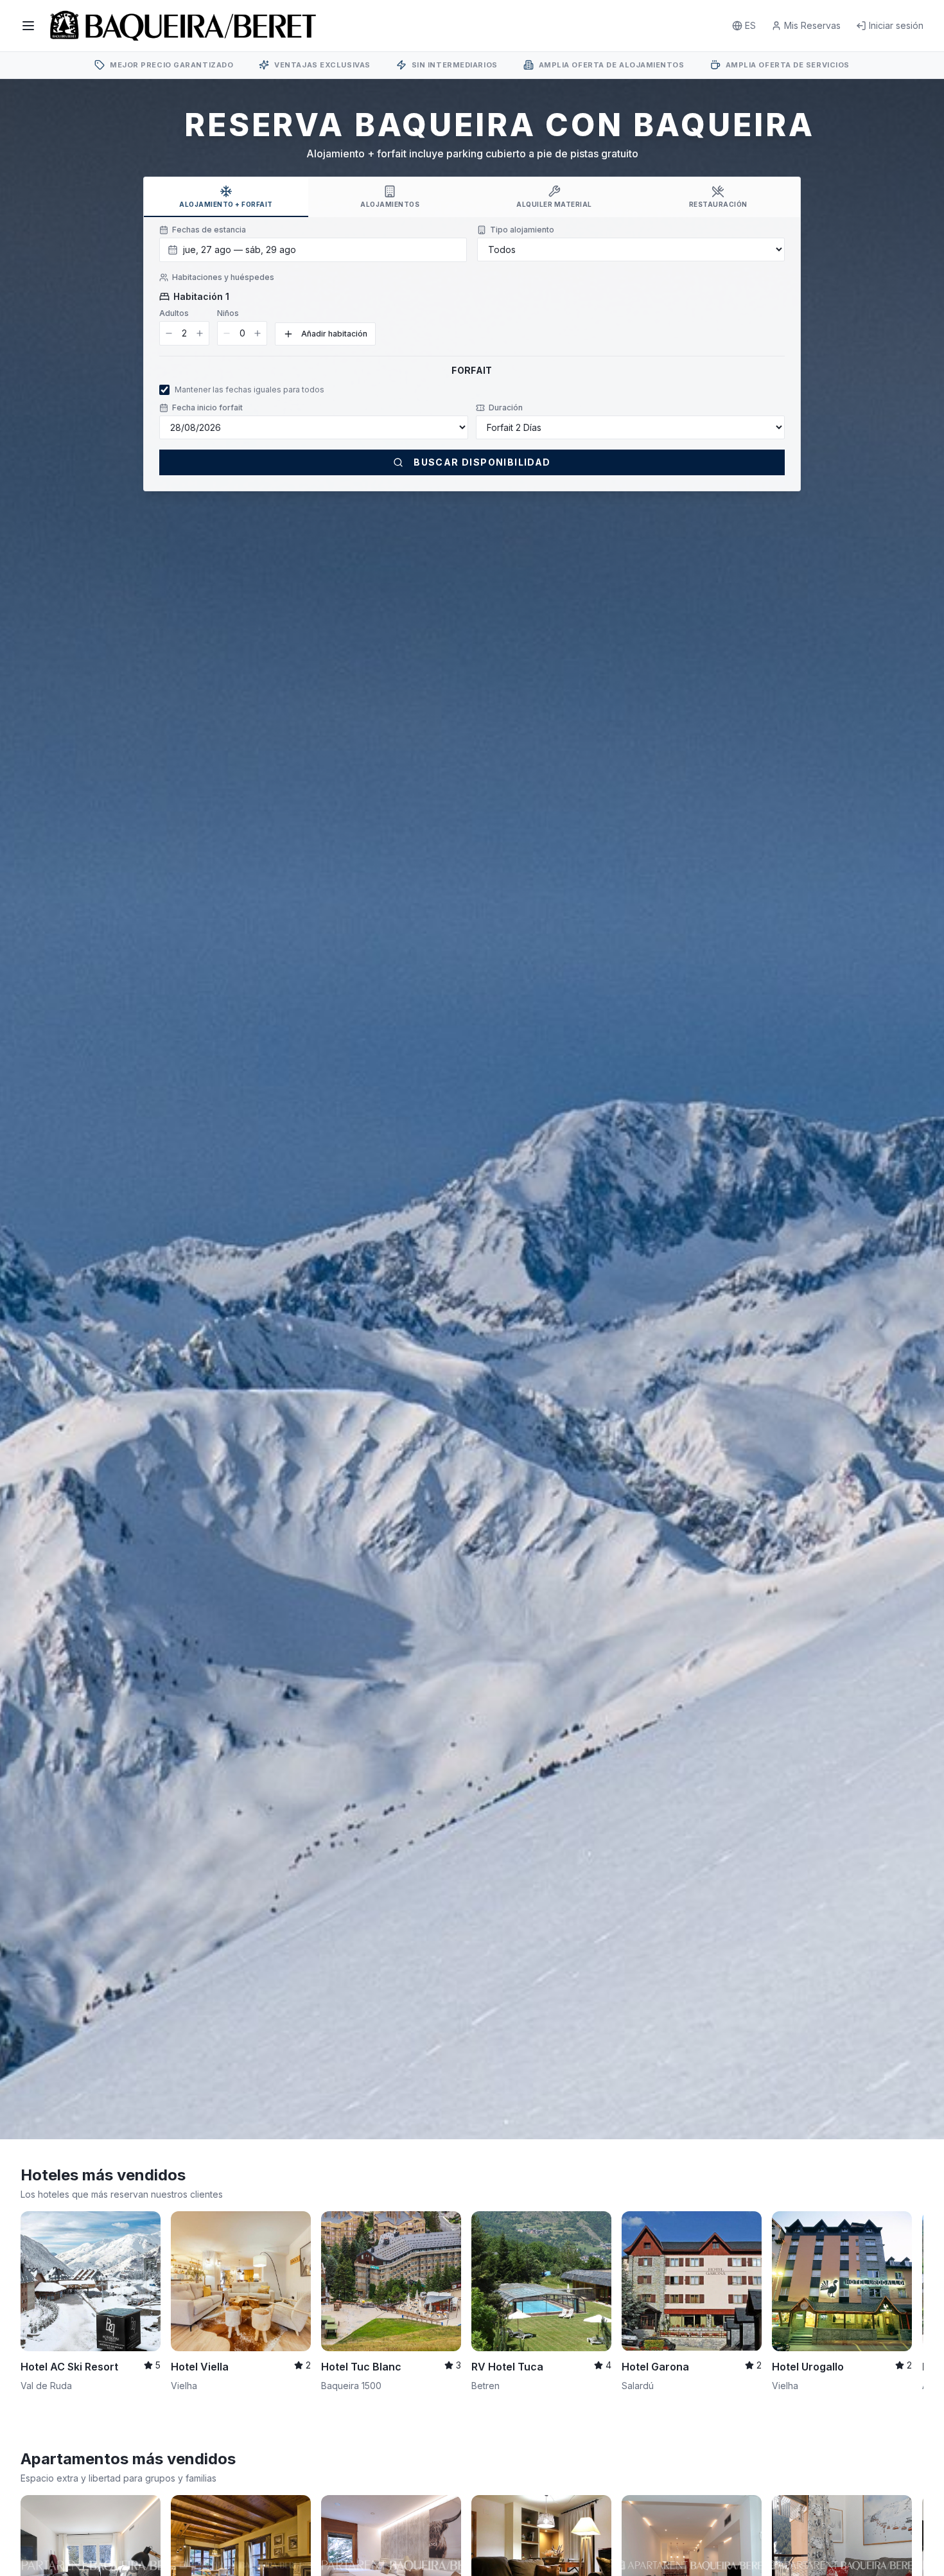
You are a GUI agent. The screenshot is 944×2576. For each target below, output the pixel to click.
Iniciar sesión (896, 25)
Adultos (174, 313)
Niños (228, 313)
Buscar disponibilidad (482, 462)
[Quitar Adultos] (169, 333)
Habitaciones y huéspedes (223, 277)
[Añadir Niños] (258, 333)
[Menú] (28, 26)
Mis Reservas (812, 25)
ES (750, 25)
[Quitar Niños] (227, 333)
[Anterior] (39, 2286)
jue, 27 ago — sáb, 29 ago (240, 250)
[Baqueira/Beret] (183, 26)
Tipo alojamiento (522, 230)
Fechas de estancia (209, 230)
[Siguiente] (905, 2286)
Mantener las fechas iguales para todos (249, 390)
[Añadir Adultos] (200, 333)
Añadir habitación (334, 334)
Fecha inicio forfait (207, 407)
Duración (506, 407)
